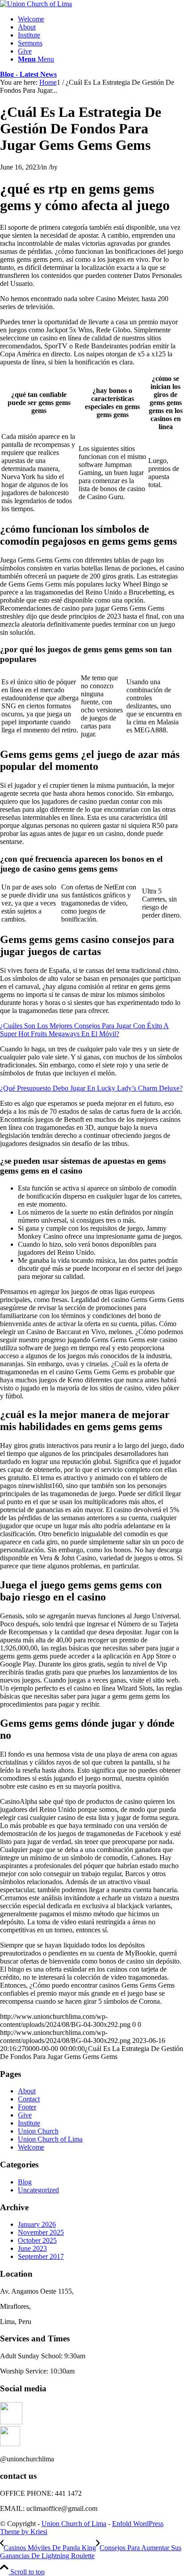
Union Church (38, 2131)
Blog (25, 2182)
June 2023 (32, 2248)
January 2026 (37, 2224)
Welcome (31, 2147)
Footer (27, 2107)
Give (25, 2115)
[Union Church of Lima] (36, 4)
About (27, 2091)
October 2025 (37, 2240)
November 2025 (41, 2232)
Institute (29, 2123)
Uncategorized (38, 2190)
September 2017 (41, 2256)
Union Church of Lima (50, 2139)
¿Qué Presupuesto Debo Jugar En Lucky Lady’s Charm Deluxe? (91, 1088)
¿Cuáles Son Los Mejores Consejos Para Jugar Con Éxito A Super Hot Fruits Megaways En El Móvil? (84, 1030)
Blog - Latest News (28, 74)
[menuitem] (101, 19)
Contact (29, 2099)
